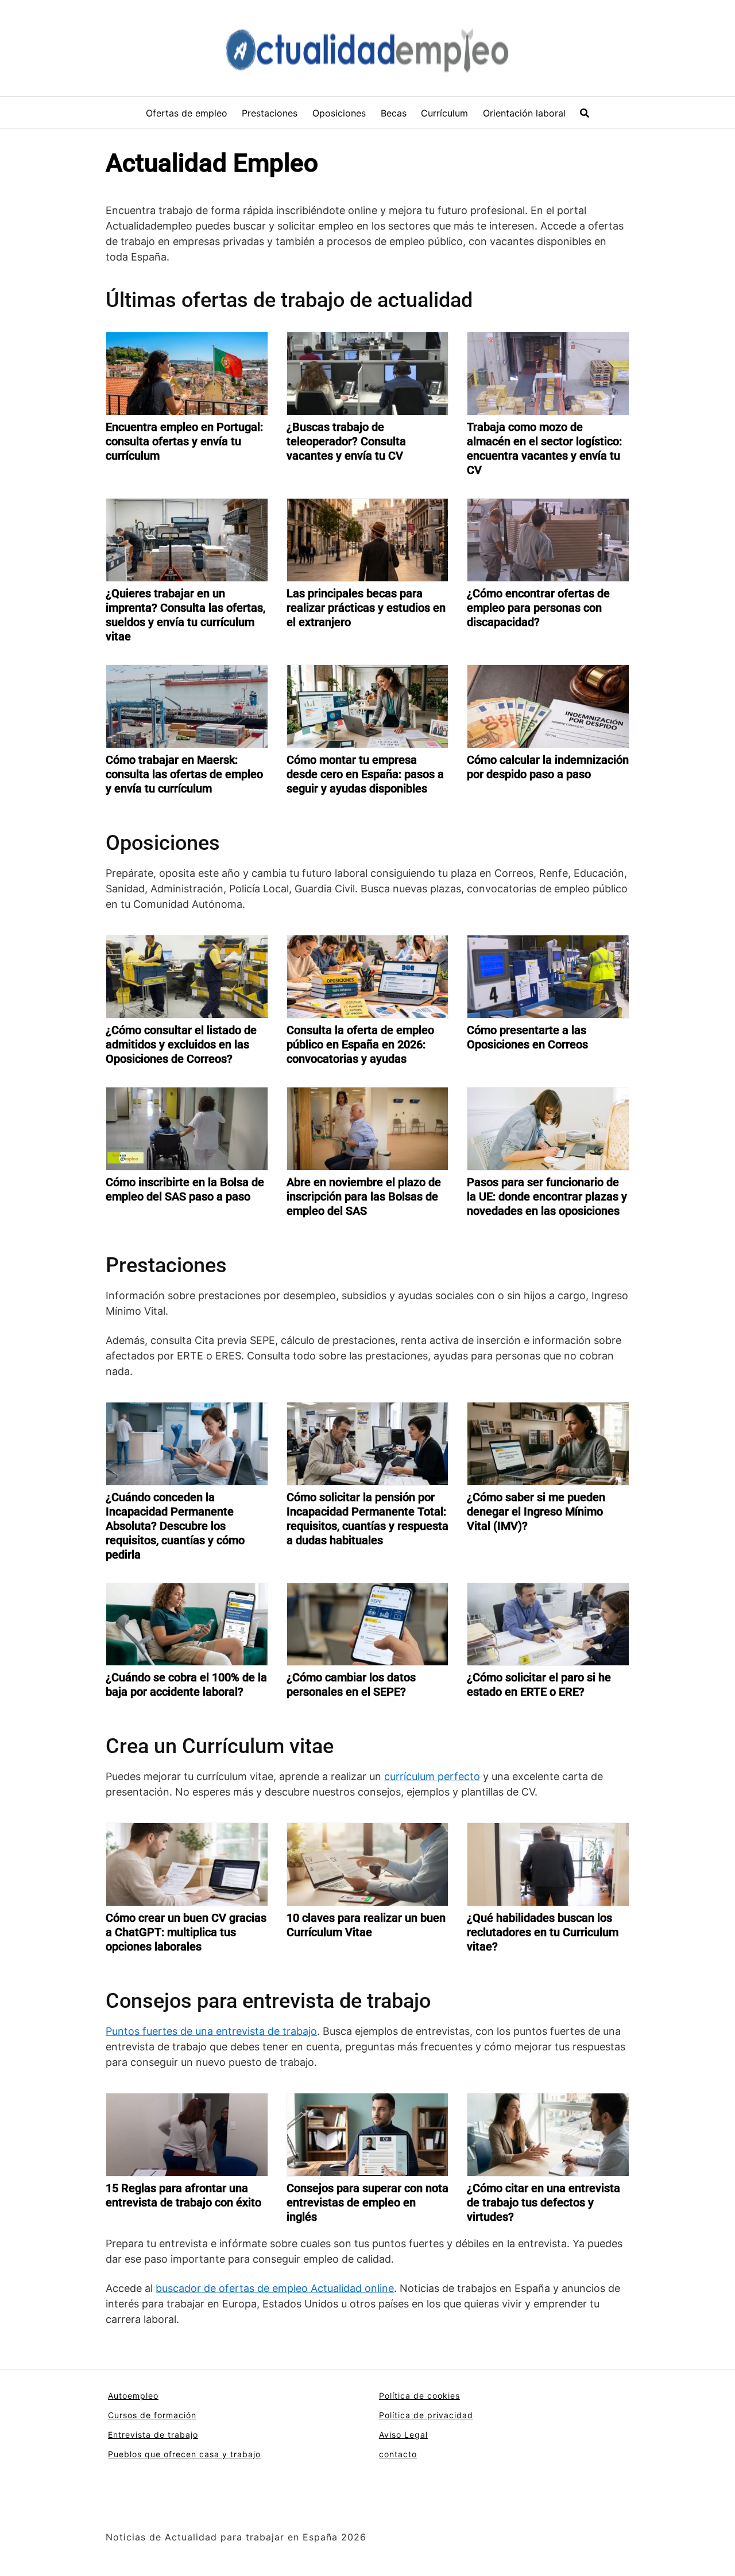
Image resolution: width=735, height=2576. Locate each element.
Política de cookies (419, 2396)
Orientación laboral (524, 113)
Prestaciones (270, 113)
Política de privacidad (426, 2415)
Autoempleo (133, 2396)
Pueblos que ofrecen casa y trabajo (184, 2454)
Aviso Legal (403, 2435)
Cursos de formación (152, 2415)
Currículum (444, 113)
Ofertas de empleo (187, 113)
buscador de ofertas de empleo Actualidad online (275, 2288)
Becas (394, 113)
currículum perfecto (432, 1776)
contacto (398, 2454)
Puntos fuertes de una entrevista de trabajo (211, 2031)
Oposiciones (339, 113)
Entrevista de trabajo (153, 2435)
